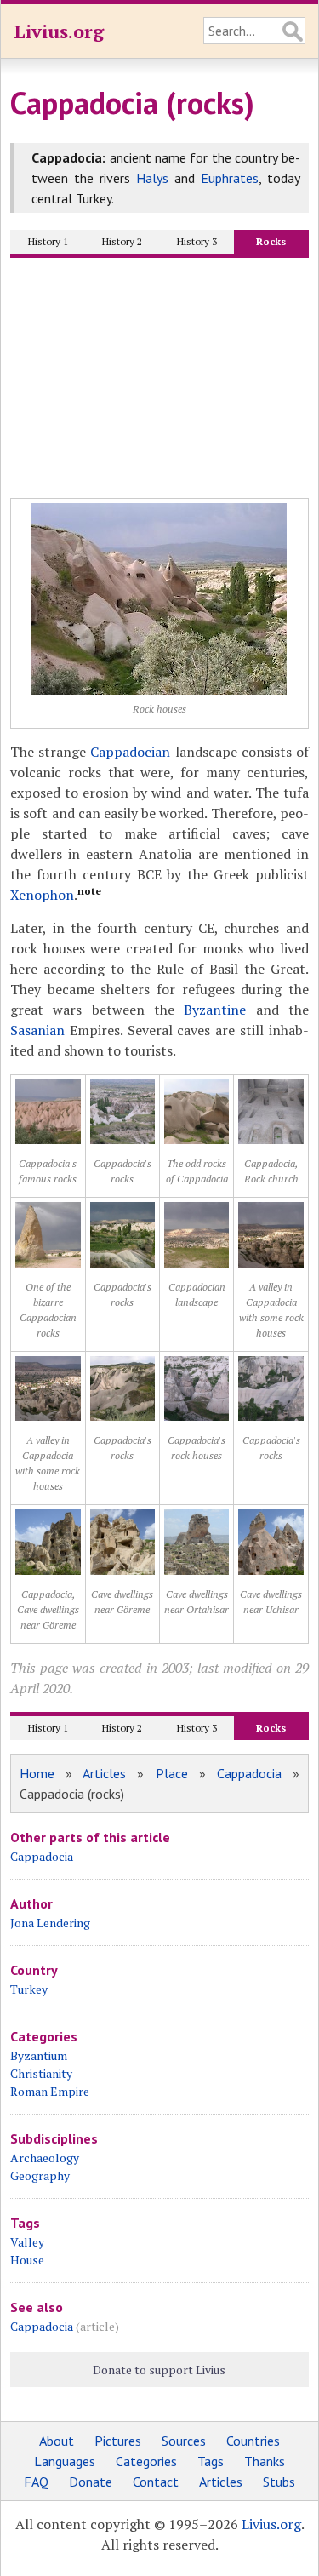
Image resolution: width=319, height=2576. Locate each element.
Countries (253, 2441)
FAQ (36, 2482)
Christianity (41, 2073)
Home (37, 1773)
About (57, 2441)
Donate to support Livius (159, 2370)
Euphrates (230, 178)
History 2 (122, 241)
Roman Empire (50, 2091)
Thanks (265, 2461)
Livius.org (59, 31)
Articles (104, 1773)
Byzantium (39, 2055)
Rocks (271, 241)
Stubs (279, 2482)
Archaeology (45, 2158)
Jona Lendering (50, 1923)
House (27, 2260)
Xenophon (42, 895)
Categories (146, 2461)
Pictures (118, 2441)
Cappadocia (249, 1773)
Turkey (29, 1989)
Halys (152, 178)
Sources (184, 2441)
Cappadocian (130, 752)
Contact (156, 2482)
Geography (40, 2175)
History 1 (48, 241)
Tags (211, 2461)
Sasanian (37, 1030)
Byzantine (215, 1010)
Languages (65, 2461)
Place (172, 1773)
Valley (27, 2242)
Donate (91, 2482)
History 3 (197, 241)
